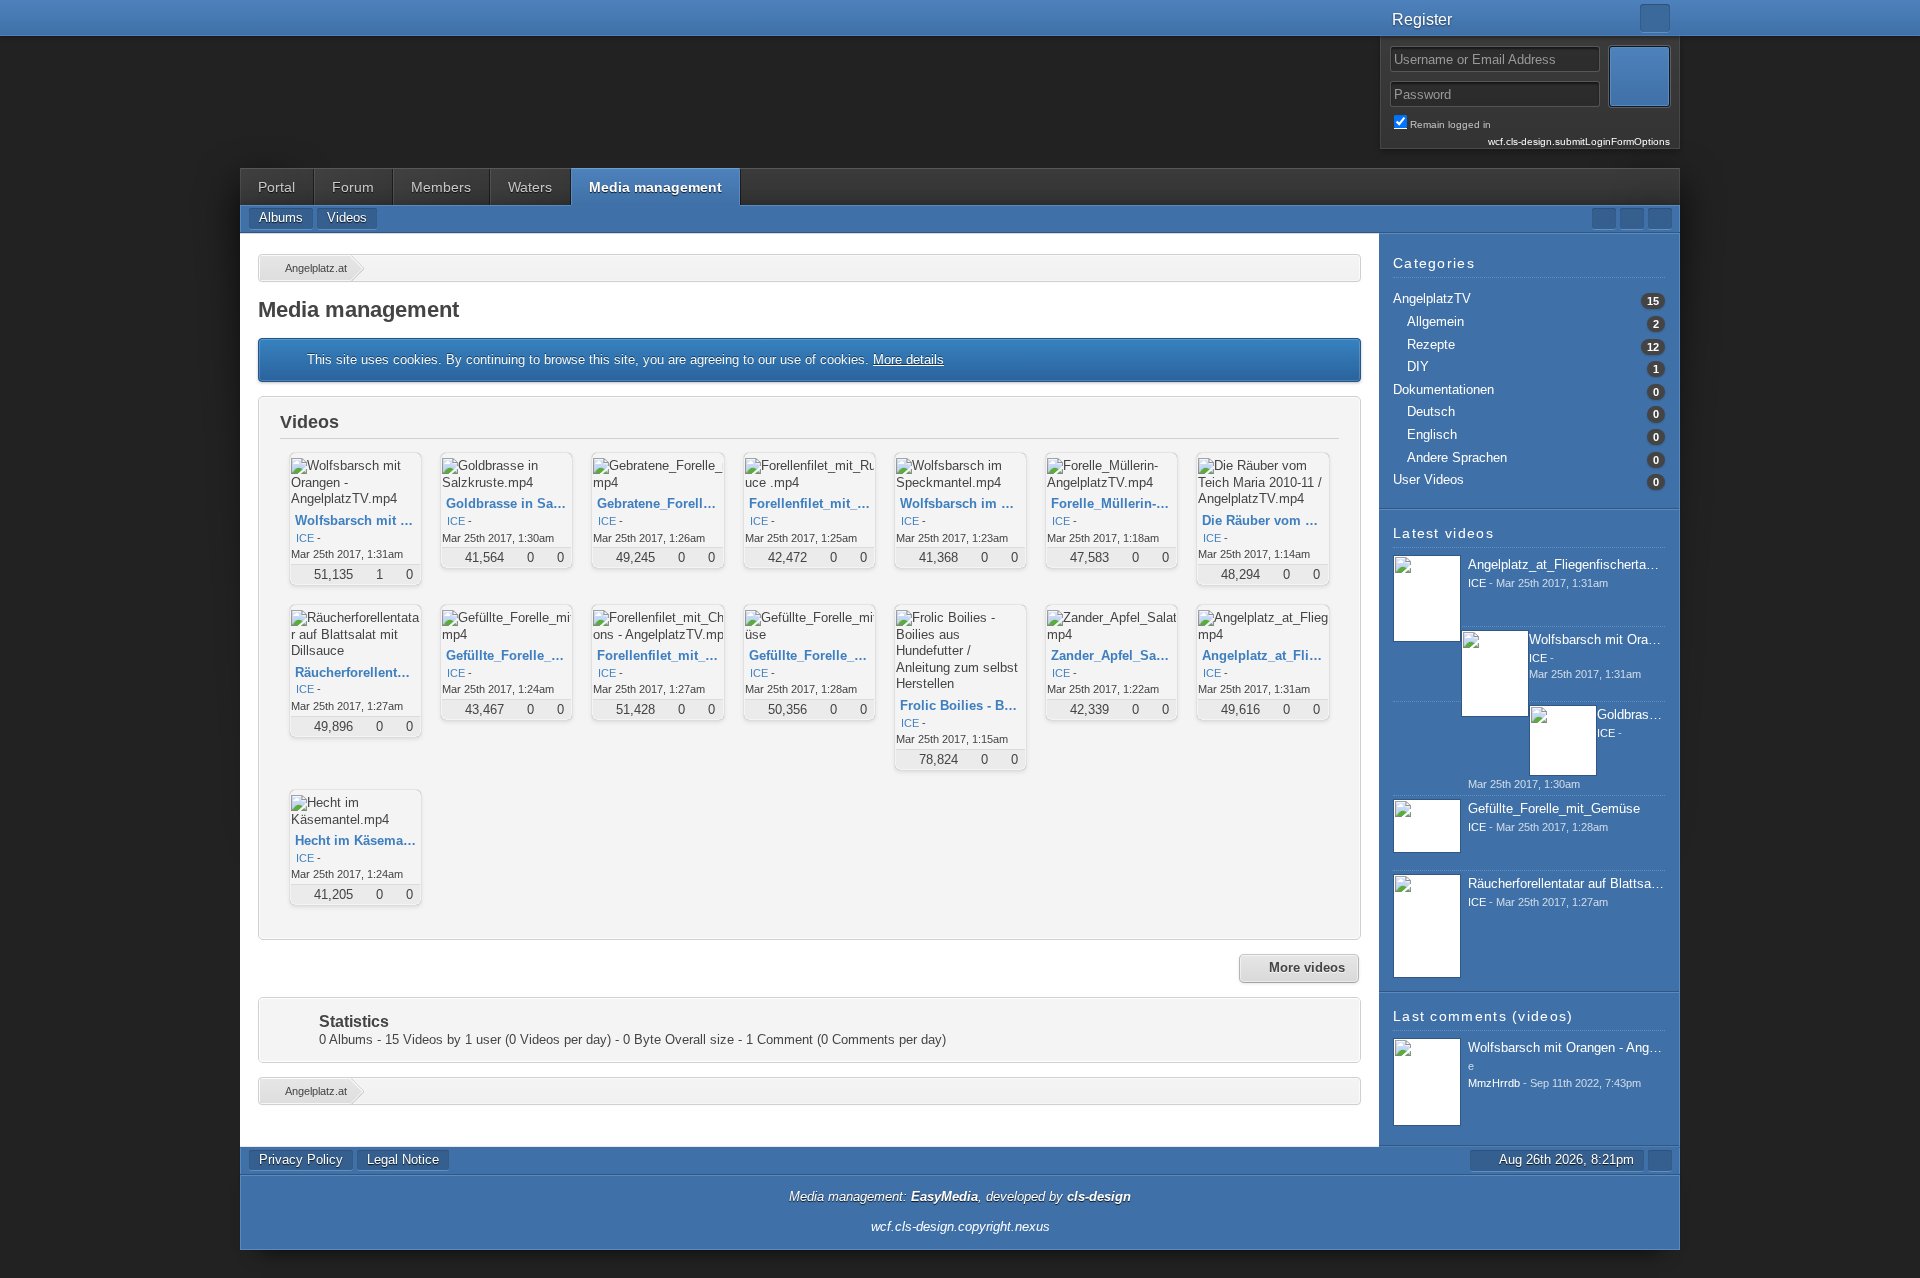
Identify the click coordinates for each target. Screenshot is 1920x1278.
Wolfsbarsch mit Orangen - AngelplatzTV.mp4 (1661, 639)
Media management (655, 187)
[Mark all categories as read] (1604, 218)
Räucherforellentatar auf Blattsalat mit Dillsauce (1606, 883)
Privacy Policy (301, 1159)
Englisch (1432, 434)
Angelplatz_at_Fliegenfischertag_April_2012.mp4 (1609, 564)
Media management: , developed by (960, 1196)
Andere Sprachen (1457, 457)
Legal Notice (403, 1159)
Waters (530, 187)
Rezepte (1431, 344)
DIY (1418, 366)
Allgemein (1435, 321)
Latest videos (1443, 533)
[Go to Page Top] (1660, 1160)
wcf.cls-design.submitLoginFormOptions (1579, 141)
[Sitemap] (1632, 218)
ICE (305, 538)
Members (441, 187)
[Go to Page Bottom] (1660, 218)
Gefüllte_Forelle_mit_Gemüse (1554, 808)
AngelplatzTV (1432, 298)
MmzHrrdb (1494, 1083)
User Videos (1428, 479)
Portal (276, 187)
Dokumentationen (1443, 389)
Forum (353, 187)
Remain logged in (1540, 125)
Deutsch (1431, 411)
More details (908, 359)
